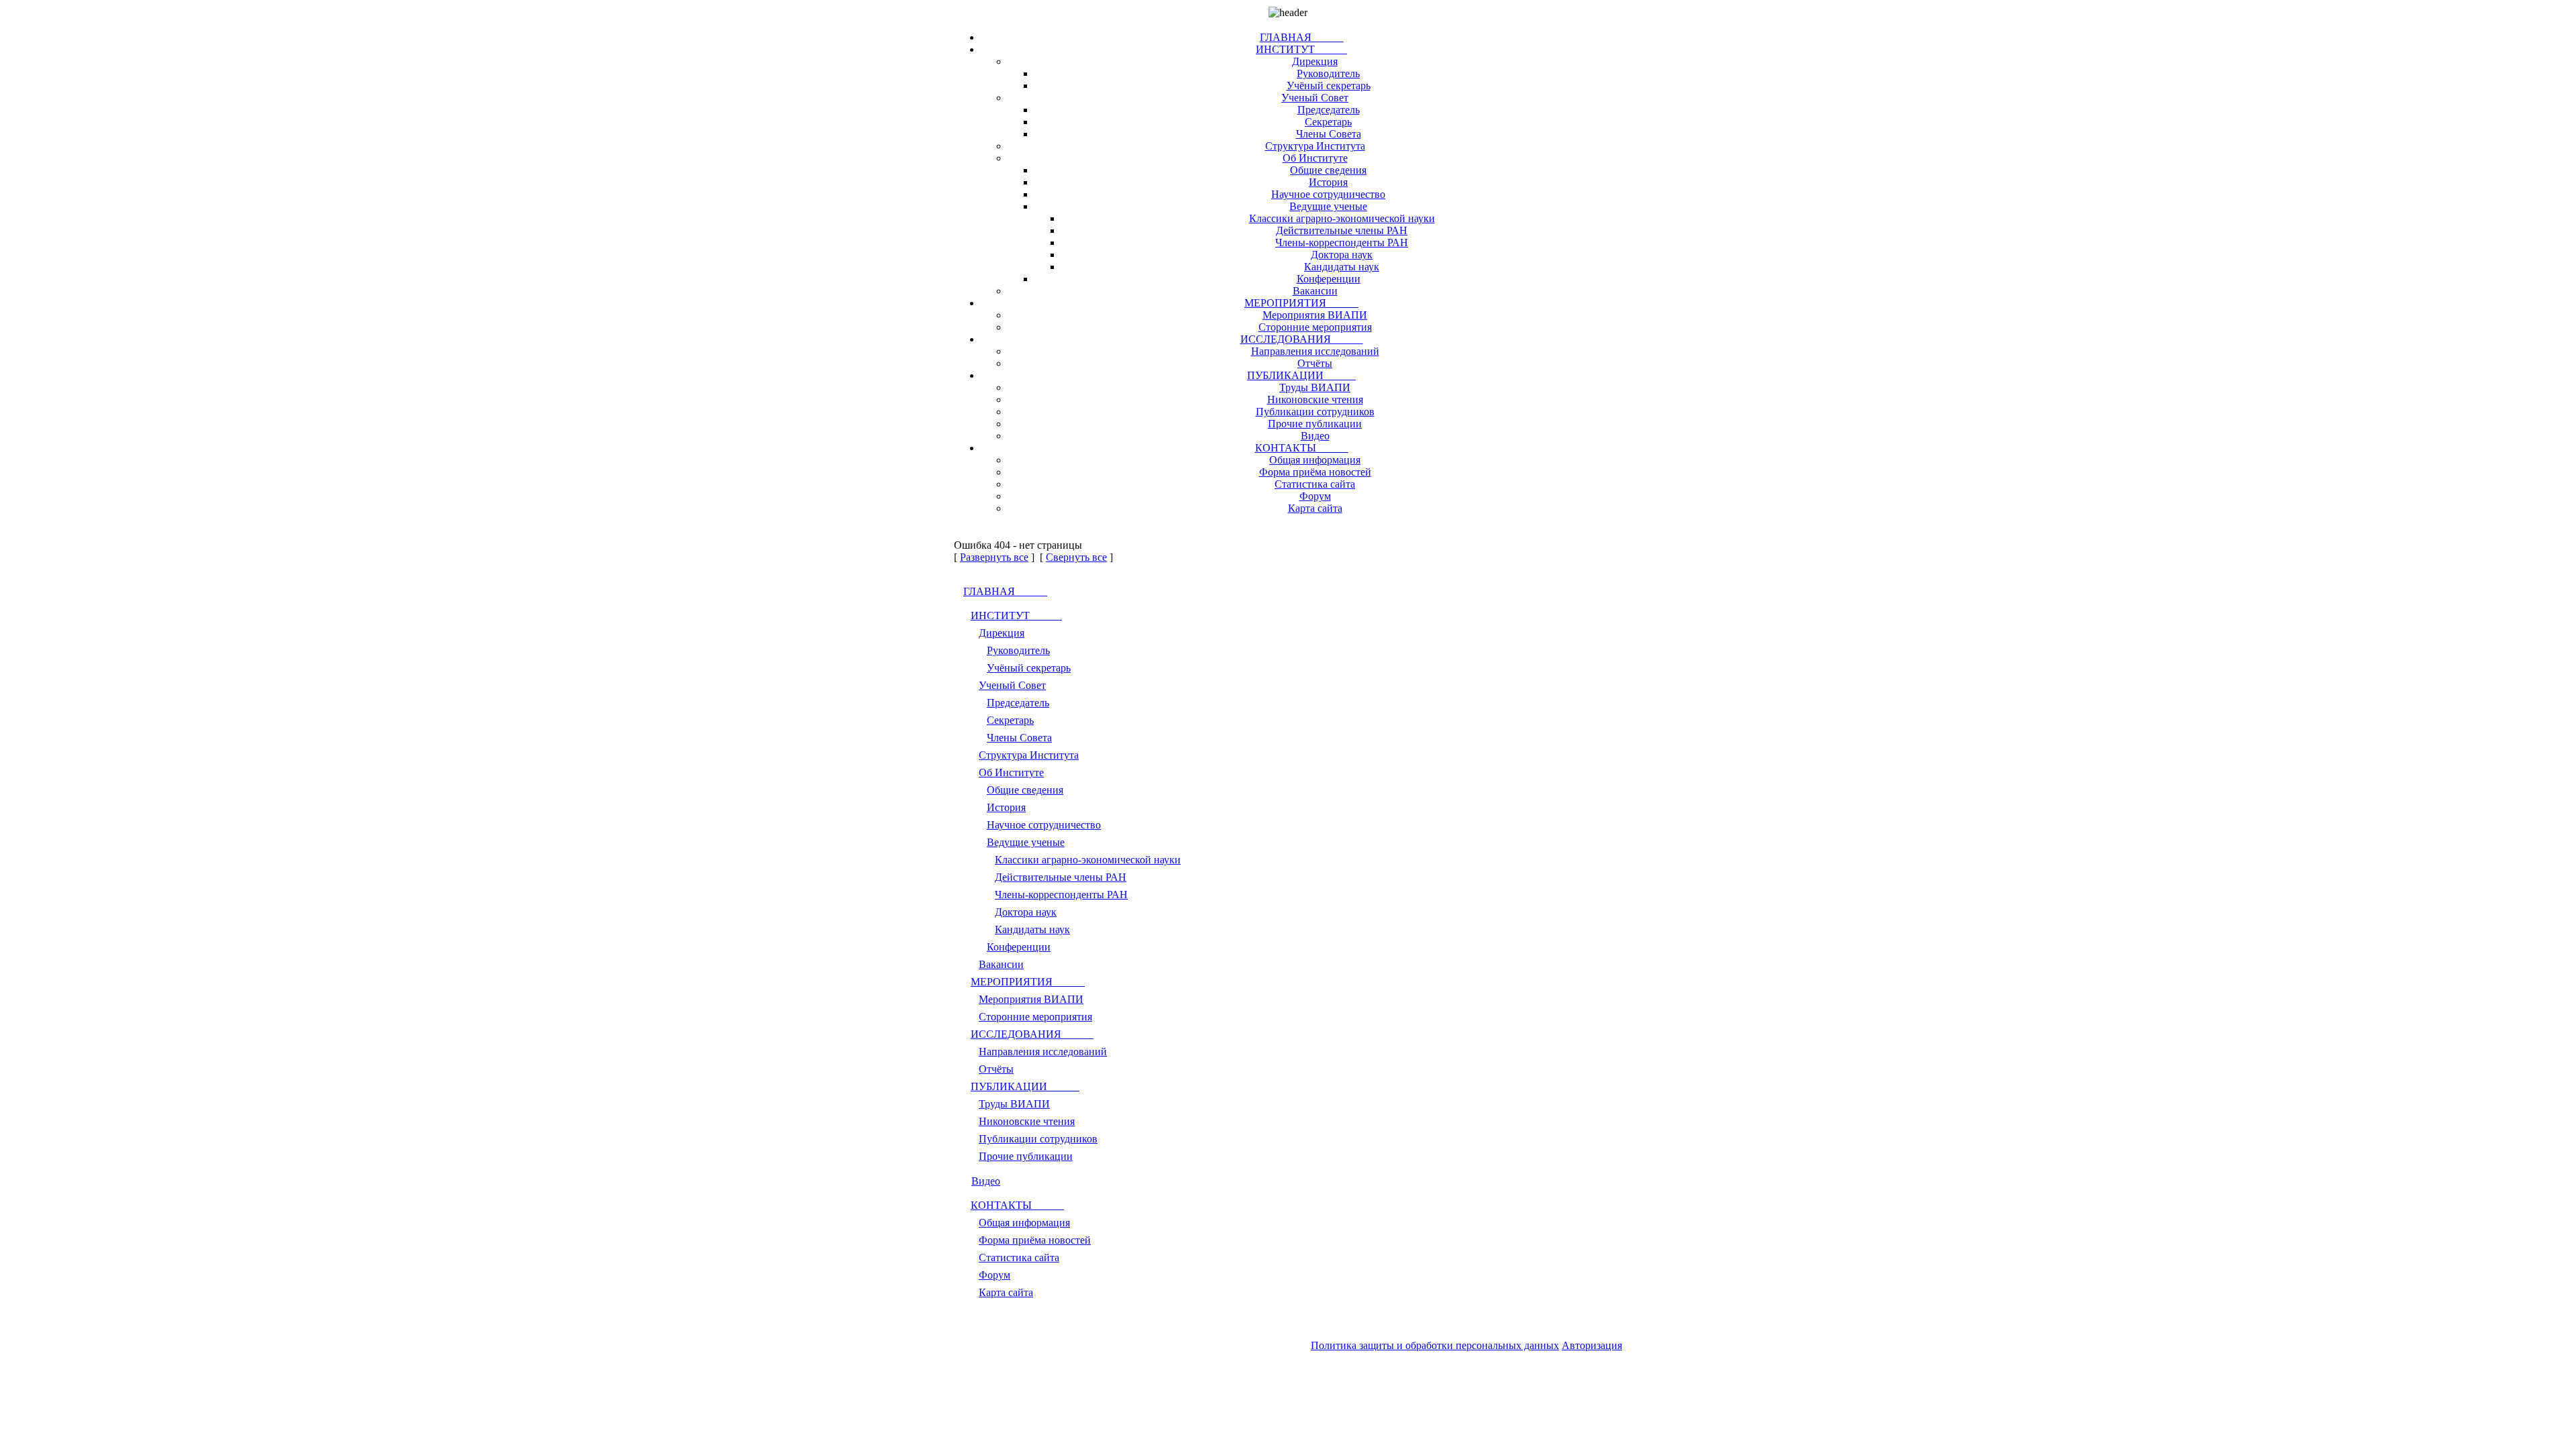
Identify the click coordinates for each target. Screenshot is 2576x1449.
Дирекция (1315, 61)
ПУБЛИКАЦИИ (1301, 375)
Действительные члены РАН (1342, 230)
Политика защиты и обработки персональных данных (1435, 1345)
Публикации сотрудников (1315, 412)
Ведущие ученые (1328, 206)
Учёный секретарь (1329, 86)
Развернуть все (994, 557)
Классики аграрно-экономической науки (1342, 218)
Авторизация (1592, 1345)
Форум (1315, 496)
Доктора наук (1342, 255)
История (1328, 182)
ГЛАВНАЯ (1302, 37)
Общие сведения (1328, 170)
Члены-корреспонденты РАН (1342, 243)
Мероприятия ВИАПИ (1315, 315)
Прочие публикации (1315, 424)
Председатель (1329, 110)
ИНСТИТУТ (1301, 49)
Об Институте (1315, 158)
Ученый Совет (1315, 98)
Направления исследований (1315, 351)
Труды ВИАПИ (1315, 387)
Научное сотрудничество (1328, 194)
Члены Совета (1329, 134)
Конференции (1329, 279)
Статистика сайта (1315, 484)
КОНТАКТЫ (1302, 448)
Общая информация (1315, 460)
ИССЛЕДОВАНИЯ (1302, 339)
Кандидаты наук (1342, 267)
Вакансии (1315, 291)
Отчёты (1315, 363)
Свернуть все (1076, 557)
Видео (1315, 436)
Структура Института (1315, 146)
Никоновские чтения (1315, 399)
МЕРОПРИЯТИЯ (1301, 303)
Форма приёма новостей (1315, 472)
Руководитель (1328, 73)
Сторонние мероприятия (1315, 327)
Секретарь (1328, 122)
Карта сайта (1315, 508)
